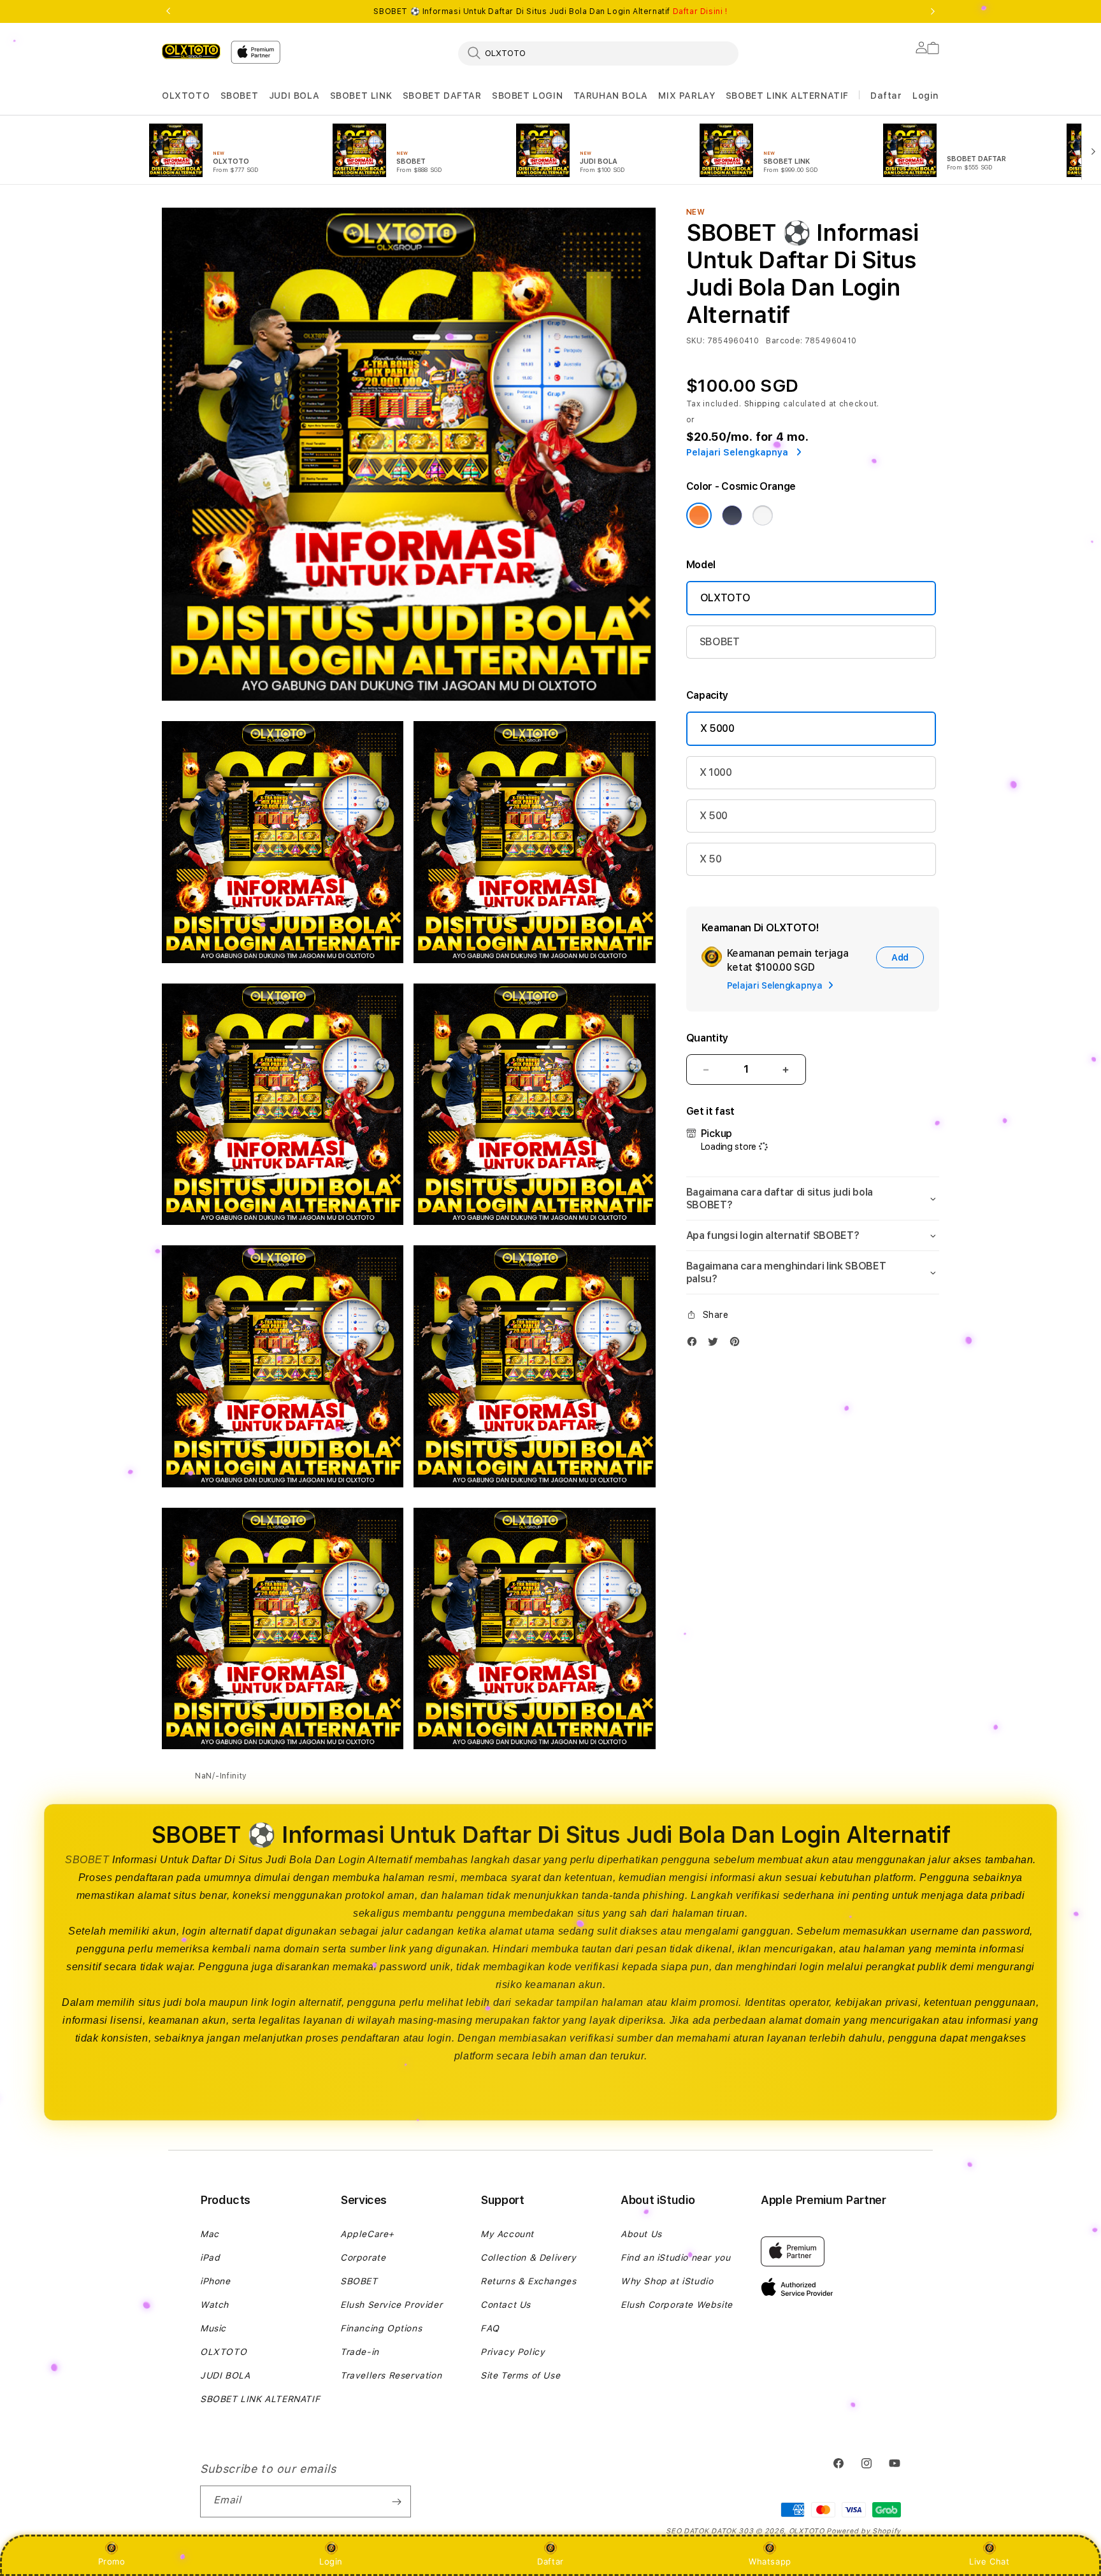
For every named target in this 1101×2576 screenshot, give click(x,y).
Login (331, 2561)
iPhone (215, 2281)
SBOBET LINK (361, 96)
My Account (507, 2234)
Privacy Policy (513, 2352)
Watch (214, 2305)
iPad (210, 2258)
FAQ (490, 2328)
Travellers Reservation (391, 2375)
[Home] (191, 51)
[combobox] (598, 53)
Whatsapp (770, 2561)
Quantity (707, 1038)
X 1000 (716, 772)
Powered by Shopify (864, 2531)
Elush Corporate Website (677, 2305)
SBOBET (240, 96)
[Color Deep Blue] (732, 515)
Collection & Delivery (529, 2258)
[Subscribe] (396, 2501)
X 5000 (717, 728)
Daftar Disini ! (700, 11)
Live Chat (989, 2561)
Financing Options (381, 2328)
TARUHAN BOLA (611, 96)
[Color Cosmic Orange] (699, 515)
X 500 (714, 816)
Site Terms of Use (520, 2375)
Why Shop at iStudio (667, 2281)
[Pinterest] (738, 1344)
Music (213, 2328)
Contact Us (506, 2305)
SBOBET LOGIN (527, 96)
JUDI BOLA (294, 96)
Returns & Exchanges (528, 2281)
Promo (112, 2561)
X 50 (711, 859)
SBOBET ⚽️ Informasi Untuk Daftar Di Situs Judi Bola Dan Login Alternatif (550, 11)
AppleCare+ (367, 2234)
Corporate (363, 2258)
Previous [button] (168, 11)
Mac (210, 2234)
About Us (641, 2234)
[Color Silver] (763, 515)
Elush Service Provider (391, 2305)
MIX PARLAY (687, 96)
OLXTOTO (186, 96)
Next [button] (933, 11)
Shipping (763, 404)
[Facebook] (695, 1344)
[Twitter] (716, 1344)
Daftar (550, 2561)
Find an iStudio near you (675, 2258)
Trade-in (360, 2352)
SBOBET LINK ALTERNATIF (787, 96)
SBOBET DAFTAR (442, 96)
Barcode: (784, 341)
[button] (186, 96)
